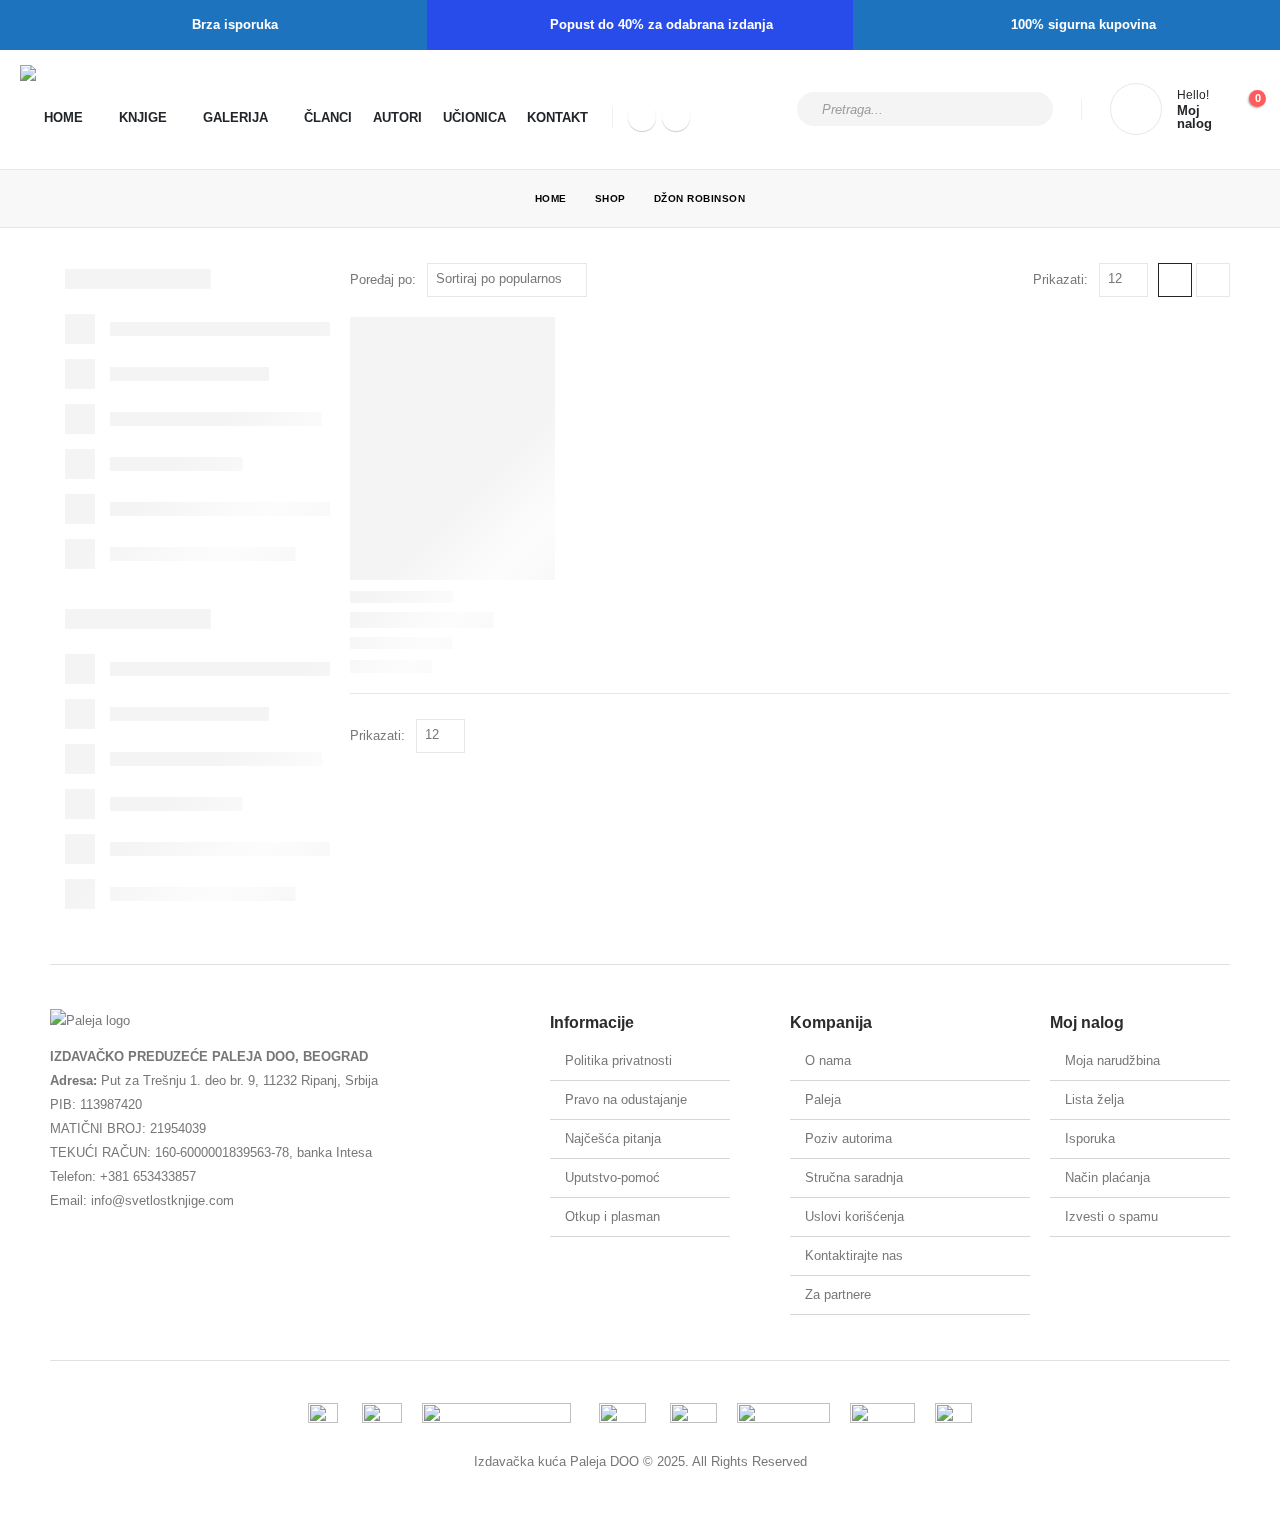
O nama (828, 1060)
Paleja (823, 1099)
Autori (397, 117)
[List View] (1213, 280)
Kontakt (557, 117)
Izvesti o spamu (1111, 1216)
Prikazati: (1060, 279)
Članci (328, 117)
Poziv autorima (848, 1138)
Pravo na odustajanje (626, 1099)
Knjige (143, 117)
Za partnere (838, 1294)
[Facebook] (642, 117)
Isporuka (1090, 1138)
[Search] (1025, 109)
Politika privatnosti (618, 1060)
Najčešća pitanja (613, 1138)
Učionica (474, 117)
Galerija (235, 117)
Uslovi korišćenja (854, 1216)
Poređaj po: (383, 279)
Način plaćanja (1107, 1177)
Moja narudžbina (1112, 1060)
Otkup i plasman (612, 1216)
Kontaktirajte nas (854, 1255)
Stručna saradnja (854, 1177)
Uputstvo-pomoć (612, 1177)
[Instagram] (676, 117)
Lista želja (1094, 1099)
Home (63, 117)
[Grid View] (1175, 280)
